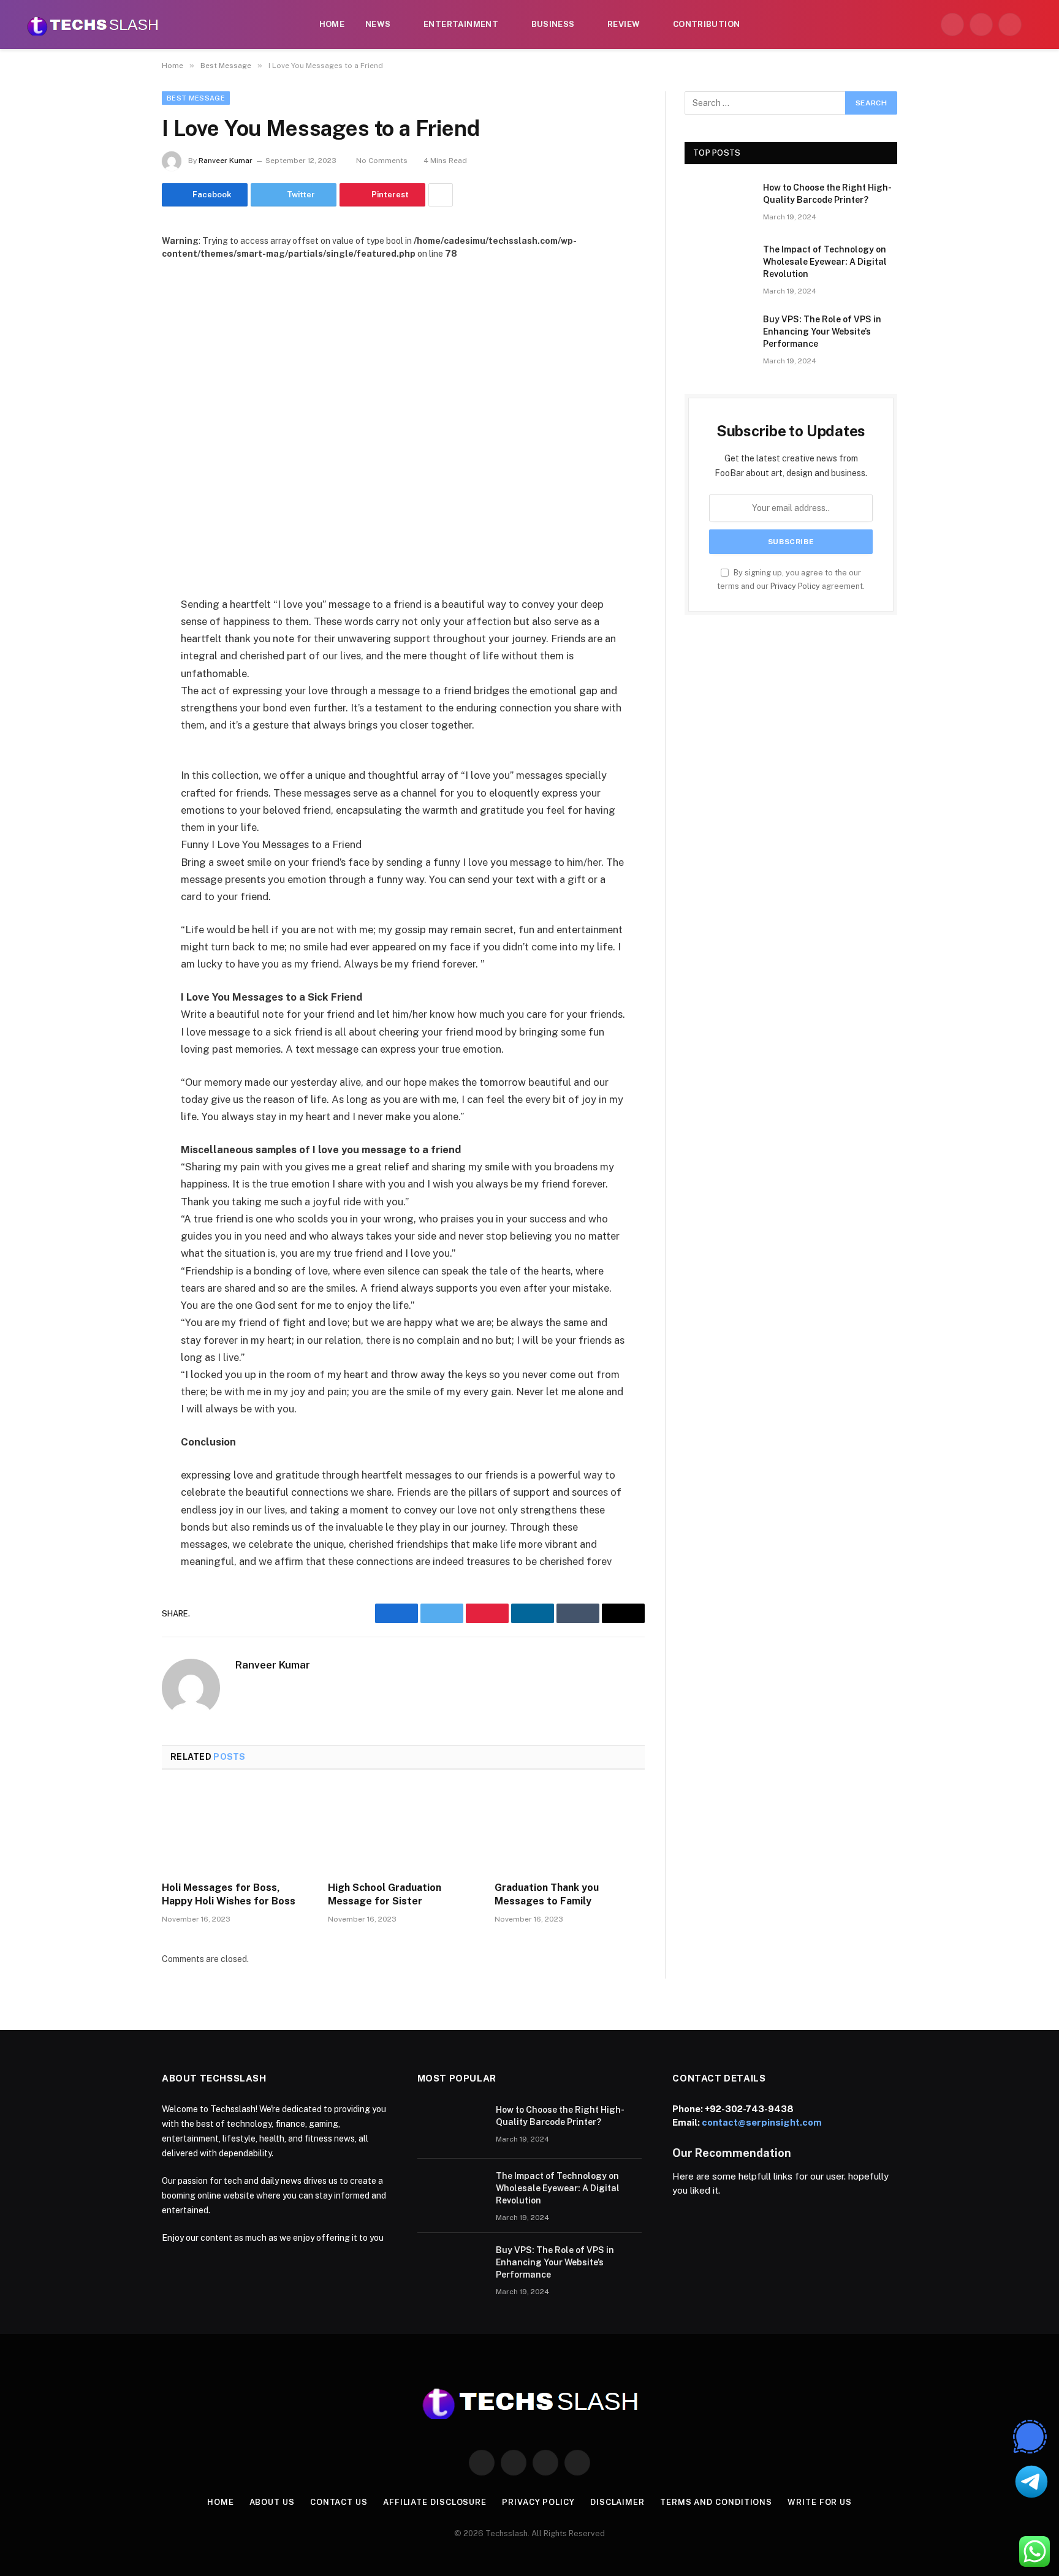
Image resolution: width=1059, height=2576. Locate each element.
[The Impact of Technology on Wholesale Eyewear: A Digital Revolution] (718, 265)
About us (272, 2502)
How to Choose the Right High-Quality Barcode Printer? (827, 194)
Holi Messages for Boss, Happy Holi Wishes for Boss (229, 1894)
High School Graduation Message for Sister (385, 1894)
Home (332, 24)
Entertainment (461, 24)
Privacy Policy (795, 586)
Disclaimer (617, 2502)
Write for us (820, 2502)
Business (553, 24)
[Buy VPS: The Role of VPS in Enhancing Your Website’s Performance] (718, 335)
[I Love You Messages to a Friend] (403, 418)
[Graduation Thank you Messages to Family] (570, 1829)
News (378, 24)
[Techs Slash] (93, 25)
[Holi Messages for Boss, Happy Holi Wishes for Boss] (237, 1829)
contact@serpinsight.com (762, 2122)
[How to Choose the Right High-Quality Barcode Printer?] (718, 203)
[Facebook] (119, 636)
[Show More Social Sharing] (441, 195)
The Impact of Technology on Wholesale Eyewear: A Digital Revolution (825, 262)
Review (624, 24)
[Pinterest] (119, 730)
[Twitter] (119, 667)
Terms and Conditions (716, 2502)
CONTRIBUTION (707, 24)
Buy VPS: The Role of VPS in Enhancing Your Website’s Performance (822, 331)
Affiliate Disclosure (435, 2502)
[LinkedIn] (119, 699)
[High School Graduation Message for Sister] (403, 1829)
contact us (339, 2502)
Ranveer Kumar (226, 161)
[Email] (119, 761)
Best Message (196, 98)
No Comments (382, 161)
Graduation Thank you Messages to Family (547, 1894)
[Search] (1036, 25)
